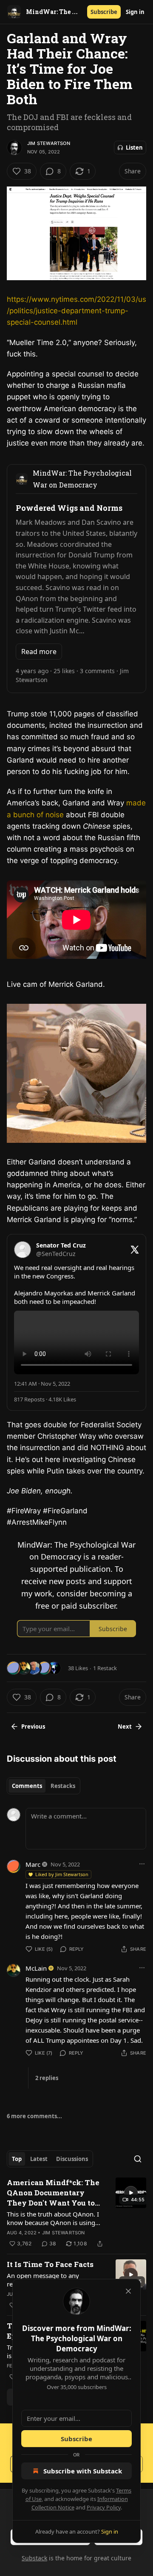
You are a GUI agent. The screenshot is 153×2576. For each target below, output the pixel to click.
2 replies (47, 2078)
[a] (131, 2193)
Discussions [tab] (72, 2159)
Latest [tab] (39, 2159)
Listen (134, 148)
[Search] (138, 2159)
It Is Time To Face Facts (50, 2264)
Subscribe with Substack (83, 2471)
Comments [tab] (27, 1786)
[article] (76, 2213)
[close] (128, 2291)
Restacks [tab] (63, 1786)
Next (125, 1727)
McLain (36, 1968)
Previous (33, 1727)
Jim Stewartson (49, 143)
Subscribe (104, 12)
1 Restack (105, 1668)
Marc (33, 1864)
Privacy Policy (104, 2507)
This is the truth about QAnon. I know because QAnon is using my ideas (53, 2218)
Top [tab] (17, 2159)
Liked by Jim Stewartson (62, 1874)
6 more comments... (34, 2116)
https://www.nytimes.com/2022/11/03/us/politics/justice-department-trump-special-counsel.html (76, 311)
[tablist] (44, 1786)
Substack (34, 2558)
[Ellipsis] (142, 1864)
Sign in (135, 12)
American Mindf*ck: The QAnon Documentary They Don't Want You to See (53, 2193)
